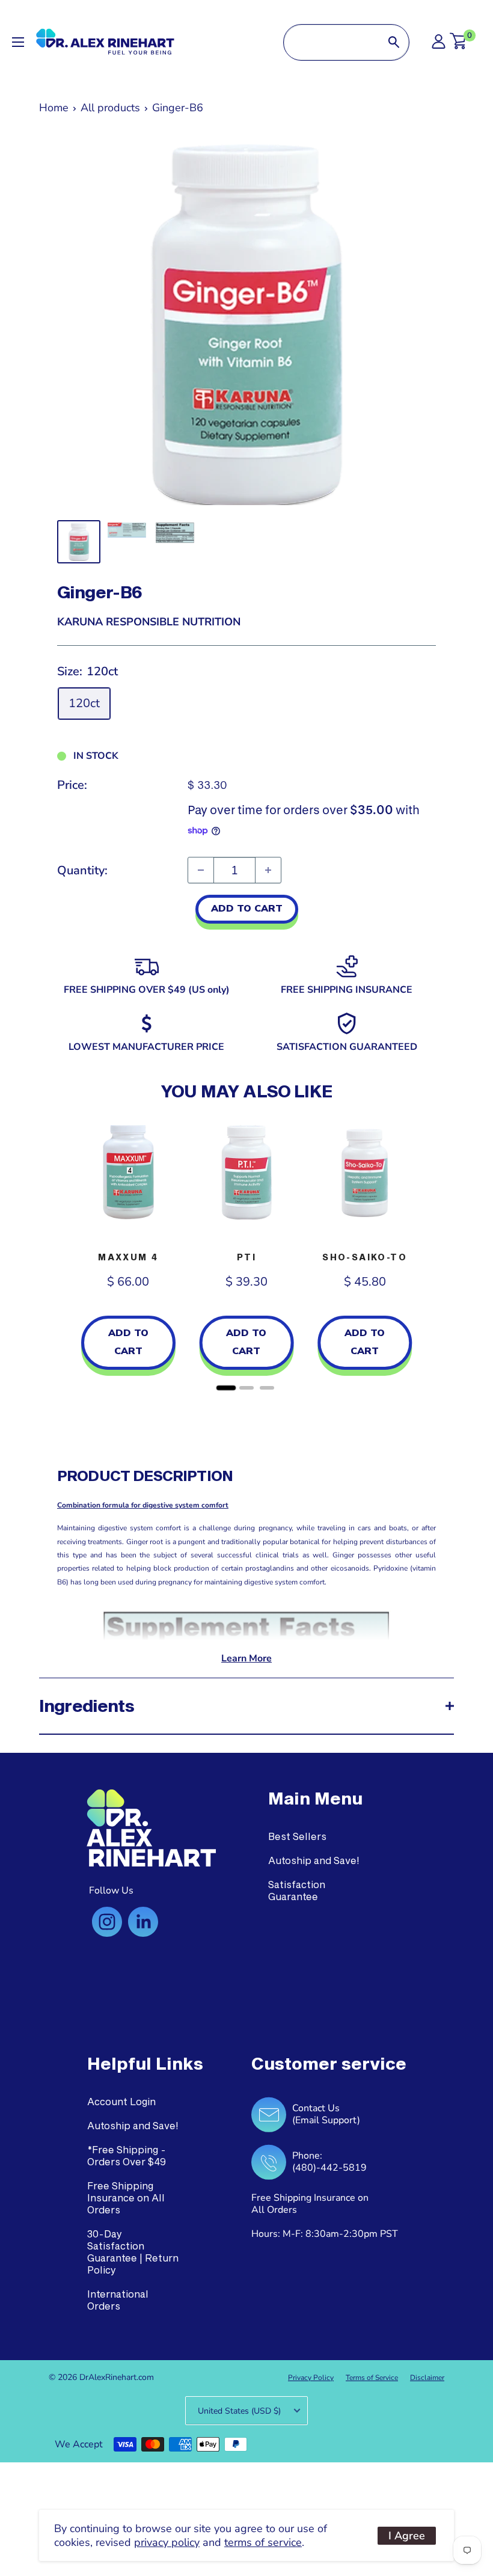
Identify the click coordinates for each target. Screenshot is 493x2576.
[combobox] (331, 42)
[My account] (439, 45)
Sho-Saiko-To (365, 1257)
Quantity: (82, 870)
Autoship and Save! (314, 1860)
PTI (246, 1257)
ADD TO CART (247, 909)
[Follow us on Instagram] (107, 1922)
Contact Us (316, 2108)
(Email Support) (326, 2120)
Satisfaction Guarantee (297, 1890)
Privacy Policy (311, 2378)
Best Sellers (297, 1836)
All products (110, 108)
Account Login (121, 2101)
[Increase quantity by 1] (268, 870)
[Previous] (69, 1254)
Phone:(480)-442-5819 (329, 2162)
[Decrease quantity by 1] (201, 870)
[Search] (394, 42)
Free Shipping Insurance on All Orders (126, 2197)
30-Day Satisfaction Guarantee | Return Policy (133, 2252)
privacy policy (167, 2542)
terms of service (263, 2542)
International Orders (118, 2300)
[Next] (424, 1254)
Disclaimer (427, 2378)
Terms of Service (372, 2378)
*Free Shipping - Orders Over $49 (127, 2155)
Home (54, 108)
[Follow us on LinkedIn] (143, 1922)
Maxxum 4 (128, 1257)
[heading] (315, 1799)
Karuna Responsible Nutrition (149, 622)
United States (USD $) (239, 2411)
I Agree (407, 2536)
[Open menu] (18, 42)
